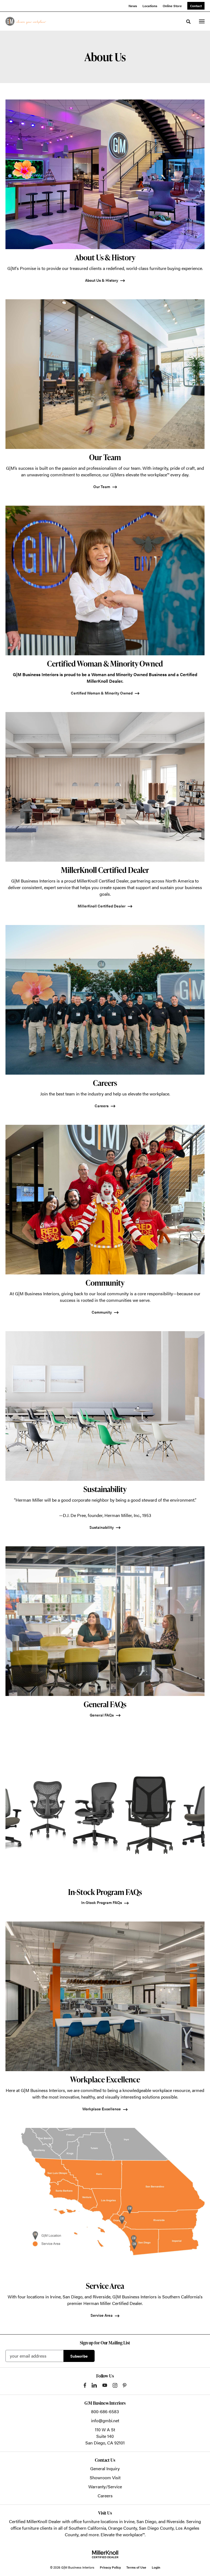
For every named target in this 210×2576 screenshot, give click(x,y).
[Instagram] (115, 2385)
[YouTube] (105, 2385)
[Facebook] (85, 2385)
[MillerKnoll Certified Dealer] (105, 2554)
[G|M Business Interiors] (26, 21)
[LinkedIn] (94, 2385)
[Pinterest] (125, 2385)
